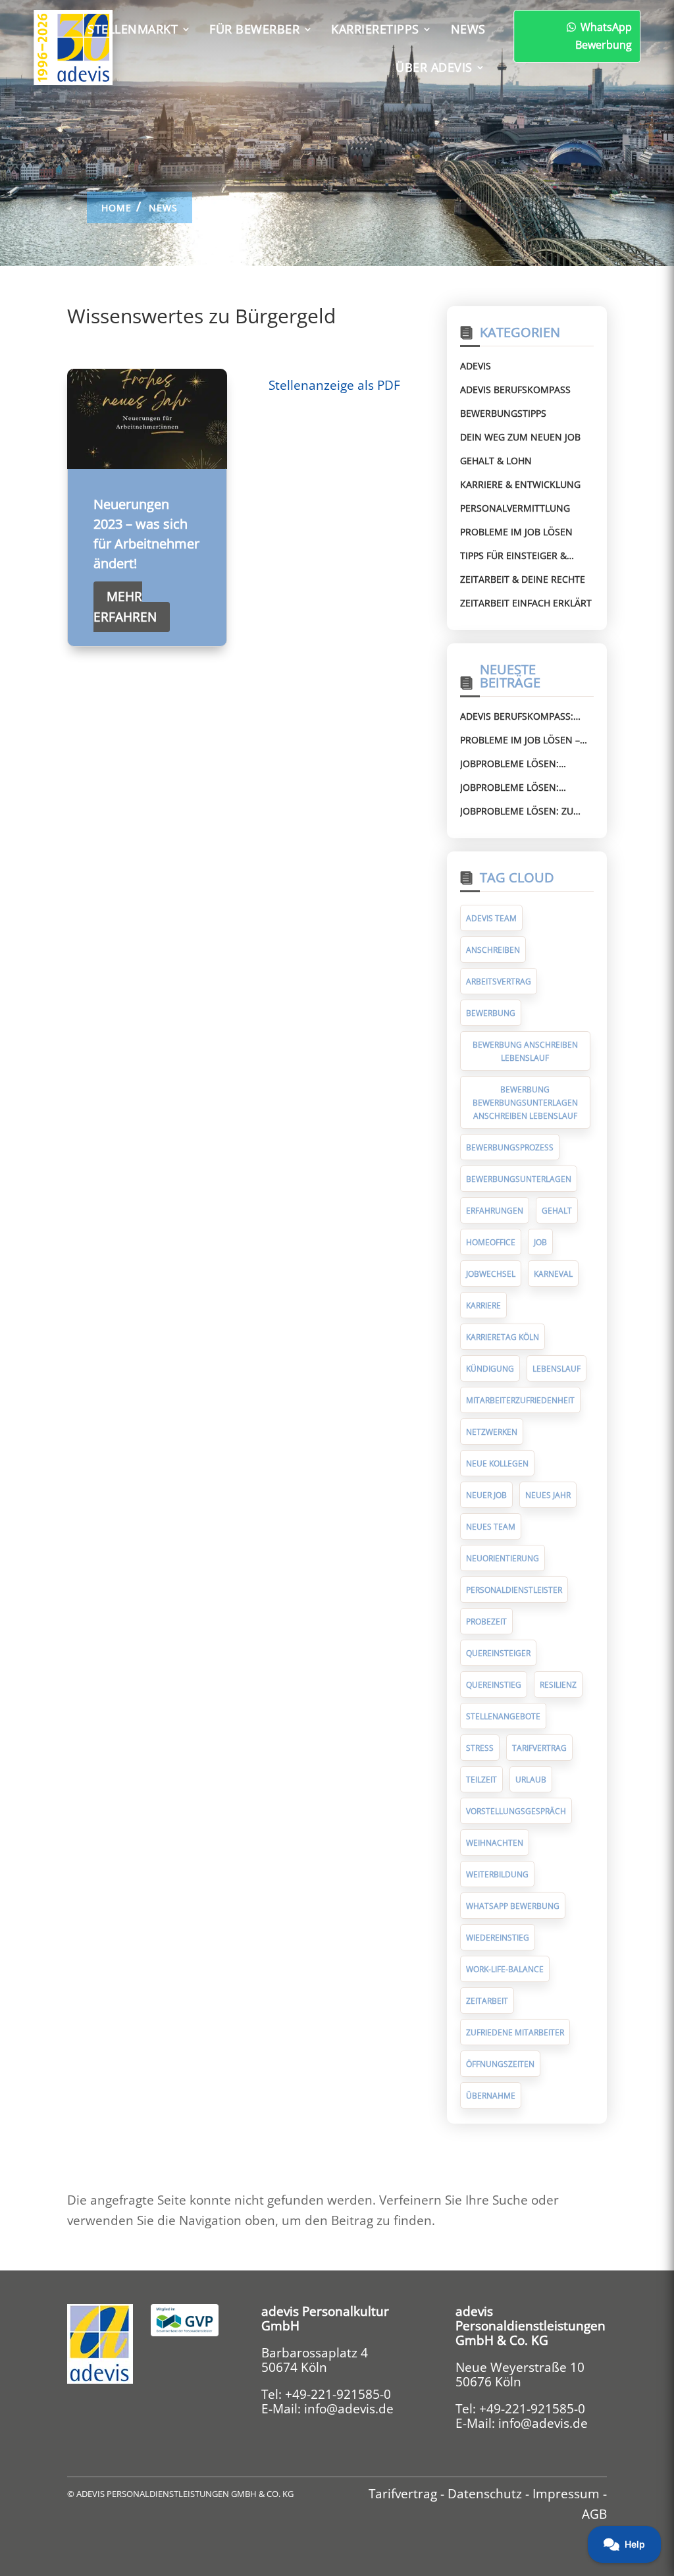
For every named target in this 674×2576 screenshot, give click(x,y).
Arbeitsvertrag (499, 981)
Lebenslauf (557, 1369)
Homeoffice (491, 1242)
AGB (594, 2514)
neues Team (491, 1527)
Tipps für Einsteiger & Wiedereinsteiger (513, 556)
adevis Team (491, 918)
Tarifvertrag (539, 1748)
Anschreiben (493, 950)
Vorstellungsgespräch (516, 1811)
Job (540, 1242)
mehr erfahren (125, 606)
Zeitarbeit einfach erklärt (526, 603)
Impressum (566, 2494)
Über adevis (434, 67)
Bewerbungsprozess (510, 1147)
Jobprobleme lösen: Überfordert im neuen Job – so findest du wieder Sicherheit (526, 788)
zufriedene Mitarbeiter (515, 2032)
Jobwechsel (491, 1274)
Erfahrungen (495, 1211)
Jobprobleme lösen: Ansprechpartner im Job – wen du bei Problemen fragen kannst (524, 764)
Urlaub (531, 1780)
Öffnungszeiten (500, 2064)
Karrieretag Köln (503, 1337)
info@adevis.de (349, 2409)
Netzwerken (492, 1432)
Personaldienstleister (514, 1590)
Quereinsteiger (498, 1653)
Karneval (553, 1274)
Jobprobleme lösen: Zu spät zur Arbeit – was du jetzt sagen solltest (521, 811)
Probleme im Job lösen (516, 532)
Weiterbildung (497, 1874)
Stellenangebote (503, 1716)
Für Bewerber (254, 29)
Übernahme (491, 2096)
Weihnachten (495, 1843)
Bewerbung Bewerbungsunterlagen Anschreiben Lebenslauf (525, 1103)
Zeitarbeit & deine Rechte (523, 579)
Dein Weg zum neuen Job (520, 437)
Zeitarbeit (487, 2001)
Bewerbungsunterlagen (519, 1179)
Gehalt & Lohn (496, 461)
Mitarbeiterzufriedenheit (520, 1400)
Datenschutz (485, 2494)
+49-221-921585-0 (338, 2394)
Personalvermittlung (515, 508)
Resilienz (558, 1685)
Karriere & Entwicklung (520, 484)
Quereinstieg (494, 1685)
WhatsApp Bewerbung (604, 36)
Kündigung (490, 1369)
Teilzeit (481, 1780)
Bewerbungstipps (503, 413)
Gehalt (557, 1211)
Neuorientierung (503, 1558)
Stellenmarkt (133, 29)
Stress (480, 1748)
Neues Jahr (548, 1495)
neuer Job (486, 1495)
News (468, 29)
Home (117, 208)
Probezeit (486, 1622)
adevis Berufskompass (515, 389)
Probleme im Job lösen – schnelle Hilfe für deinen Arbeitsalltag (524, 740)
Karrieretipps (375, 29)
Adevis (476, 366)
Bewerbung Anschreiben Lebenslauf (525, 1051)
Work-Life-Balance (505, 1969)
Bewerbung (491, 1013)
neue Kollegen (497, 1463)
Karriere (483, 1305)
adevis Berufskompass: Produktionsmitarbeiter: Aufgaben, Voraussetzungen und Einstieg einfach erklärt (523, 716)
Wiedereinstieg (498, 1938)
